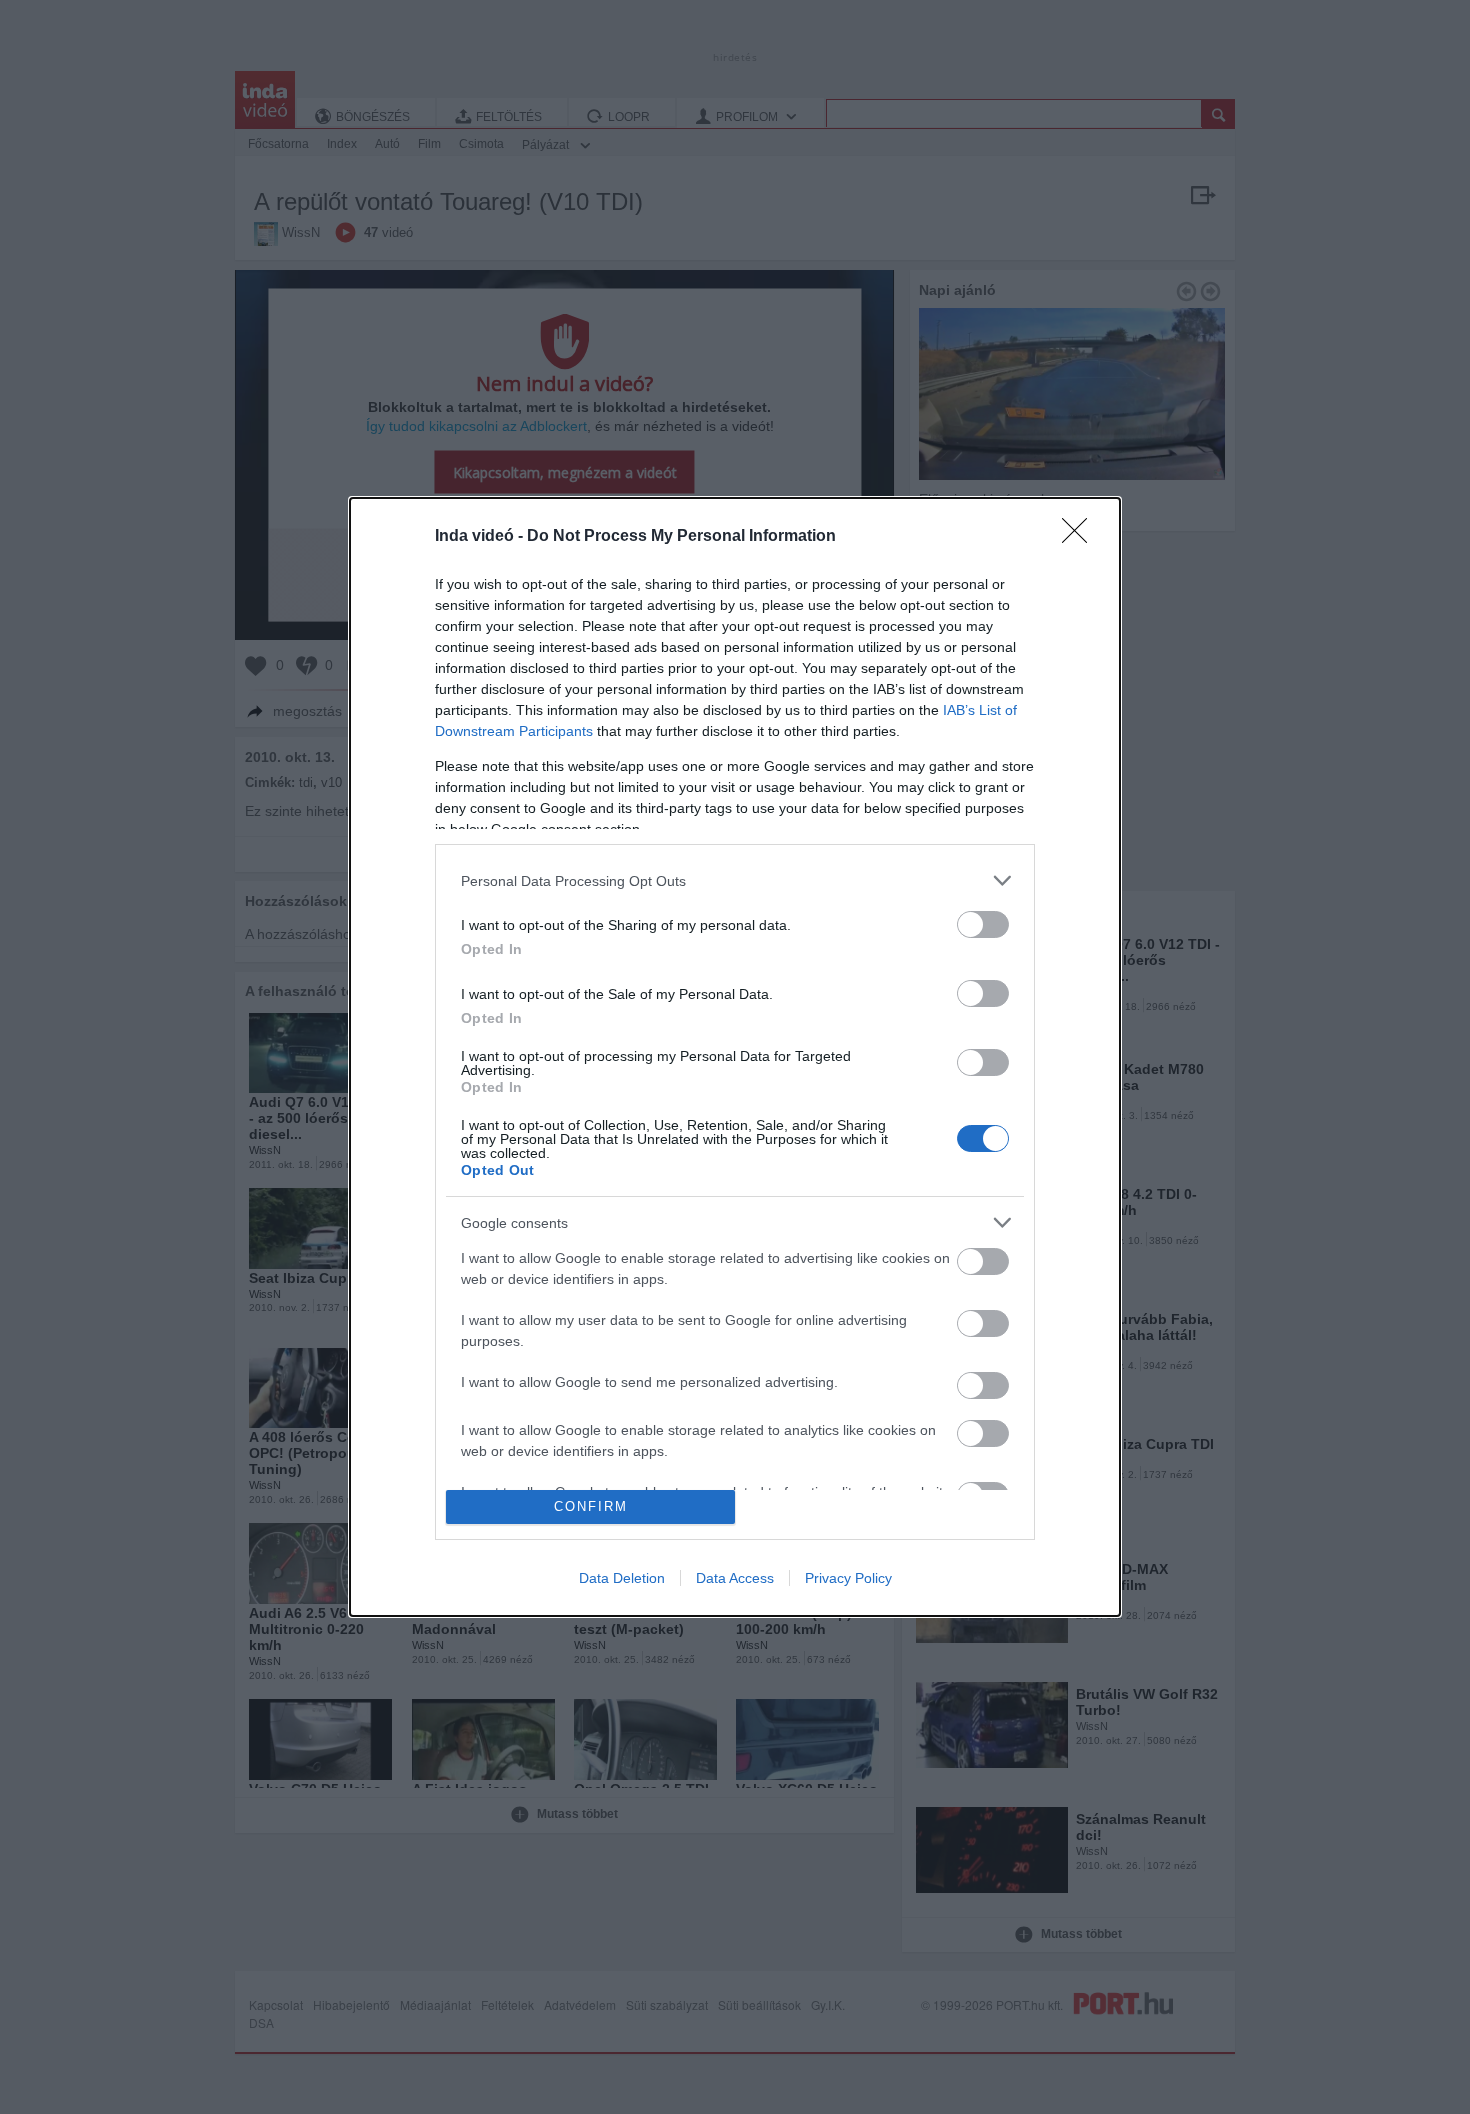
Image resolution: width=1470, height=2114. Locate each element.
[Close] (1081, 537)
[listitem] (735, 880)
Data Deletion (622, 1578)
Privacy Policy (848, 1578)
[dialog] (735, 1056)
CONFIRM (591, 1506)
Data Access (735, 1578)
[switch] (983, 924)
